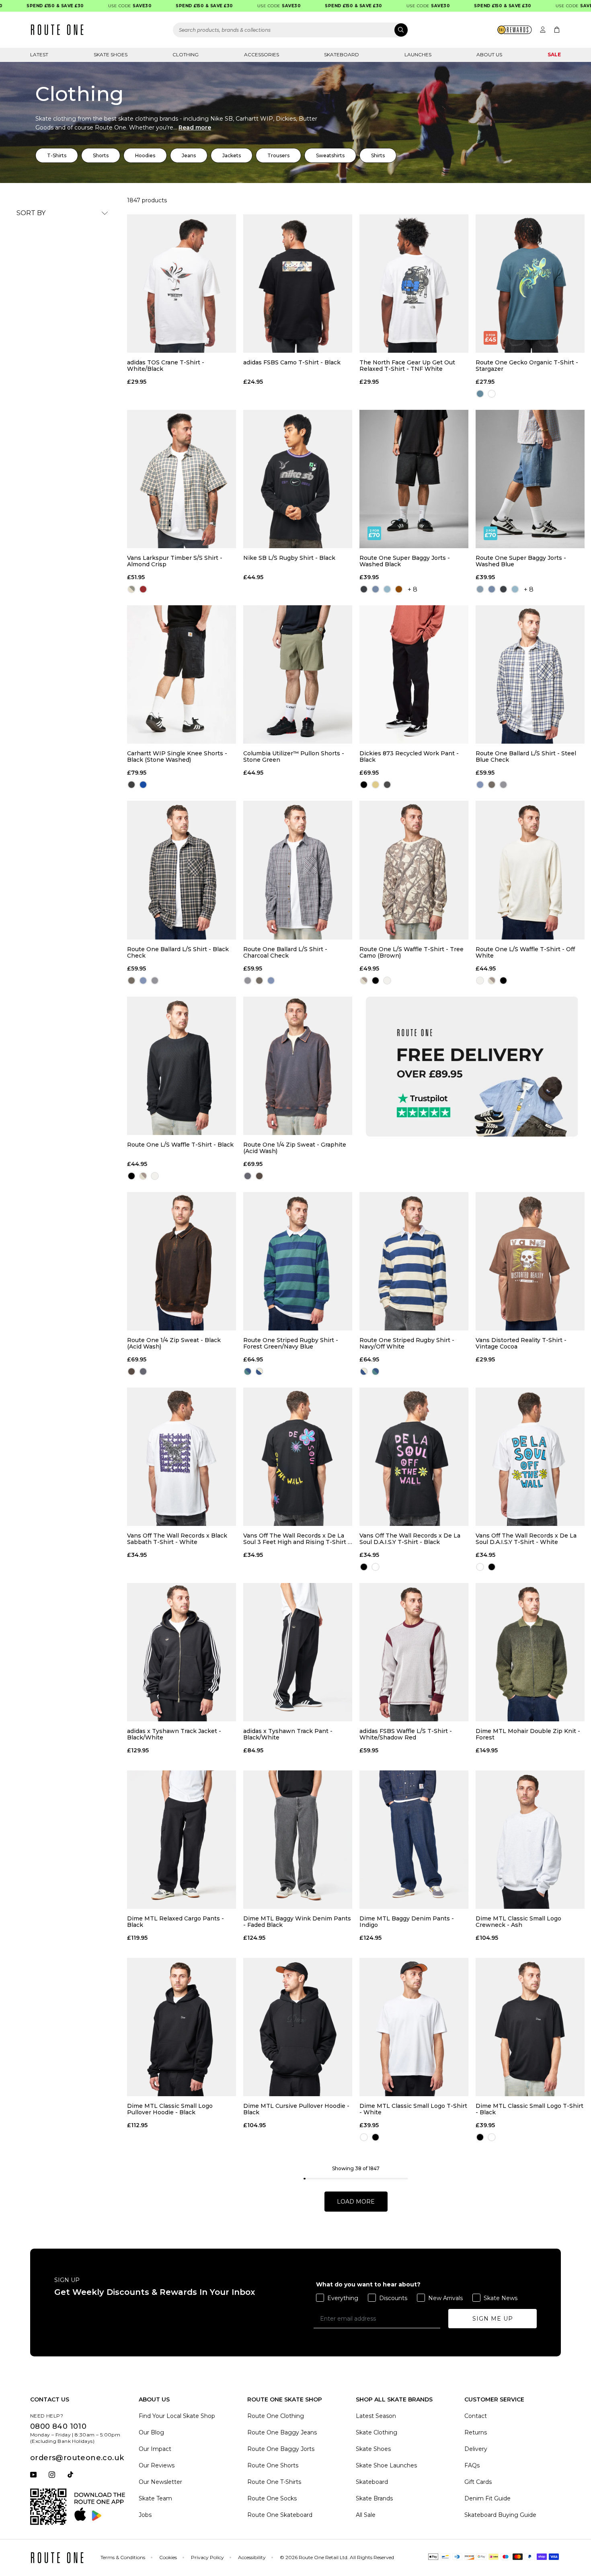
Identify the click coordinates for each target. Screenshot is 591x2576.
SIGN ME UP (493, 2319)
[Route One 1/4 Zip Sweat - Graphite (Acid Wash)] (298, 1066)
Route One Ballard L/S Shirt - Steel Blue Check (526, 757)
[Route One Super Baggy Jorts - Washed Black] (414, 479)
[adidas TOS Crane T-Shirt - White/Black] (182, 284)
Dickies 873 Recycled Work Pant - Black (409, 757)
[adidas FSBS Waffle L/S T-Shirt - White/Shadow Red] (414, 1652)
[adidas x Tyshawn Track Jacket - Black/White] (182, 1652)
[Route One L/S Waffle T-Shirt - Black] (182, 1066)
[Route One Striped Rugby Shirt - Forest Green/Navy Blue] (298, 1261)
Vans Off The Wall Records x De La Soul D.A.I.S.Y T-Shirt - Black (410, 1539)
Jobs (145, 2515)
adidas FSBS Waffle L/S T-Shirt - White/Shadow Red (406, 1734)
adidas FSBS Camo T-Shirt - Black (292, 363)
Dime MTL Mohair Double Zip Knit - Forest (528, 1734)
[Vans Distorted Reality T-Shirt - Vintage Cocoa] (530, 1261)
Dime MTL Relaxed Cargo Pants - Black (175, 1922)
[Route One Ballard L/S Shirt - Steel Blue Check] (530, 674)
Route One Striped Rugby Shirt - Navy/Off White (407, 1343)
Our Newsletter (160, 2482)
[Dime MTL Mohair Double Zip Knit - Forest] (530, 1652)
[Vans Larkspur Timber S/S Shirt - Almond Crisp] (182, 479)
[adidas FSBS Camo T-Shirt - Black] (298, 284)
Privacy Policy (207, 2557)
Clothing (186, 54)
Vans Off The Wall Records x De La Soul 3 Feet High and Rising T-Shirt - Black (297, 1539)
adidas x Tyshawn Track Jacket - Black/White (174, 1734)
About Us (489, 54)
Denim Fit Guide (487, 2498)
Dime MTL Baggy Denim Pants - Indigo (407, 1922)
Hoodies (145, 155)
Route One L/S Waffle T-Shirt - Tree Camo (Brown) (411, 952)
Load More (356, 2202)
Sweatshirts (330, 155)
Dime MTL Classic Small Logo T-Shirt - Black (529, 2109)
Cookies (168, 2557)
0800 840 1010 (58, 2426)
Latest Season (376, 2416)
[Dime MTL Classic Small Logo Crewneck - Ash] (530, 1840)
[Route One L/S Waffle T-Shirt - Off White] (530, 870)
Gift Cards (478, 2482)
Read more (195, 127)
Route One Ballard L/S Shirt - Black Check (178, 952)
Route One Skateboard (280, 2515)
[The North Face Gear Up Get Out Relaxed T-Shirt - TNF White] (414, 284)
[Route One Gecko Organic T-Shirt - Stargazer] (530, 284)
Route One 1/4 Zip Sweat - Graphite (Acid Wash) (295, 1148)
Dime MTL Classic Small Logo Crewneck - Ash (518, 1922)
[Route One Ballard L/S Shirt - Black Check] (182, 870)
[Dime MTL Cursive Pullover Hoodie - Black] (298, 2027)
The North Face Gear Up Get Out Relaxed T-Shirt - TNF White (407, 366)
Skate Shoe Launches (386, 2465)
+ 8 (412, 589)
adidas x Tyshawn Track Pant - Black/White (288, 1734)
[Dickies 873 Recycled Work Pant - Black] (414, 674)
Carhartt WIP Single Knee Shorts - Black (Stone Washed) (177, 757)
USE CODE (93, 6)
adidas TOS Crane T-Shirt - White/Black (166, 366)
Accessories (262, 54)
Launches (418, 54)
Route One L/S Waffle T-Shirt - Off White (525, 952)
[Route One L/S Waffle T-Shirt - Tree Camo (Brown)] (414, 870)
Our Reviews (157, 2465)
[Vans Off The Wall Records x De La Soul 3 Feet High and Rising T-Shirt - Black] (298, 1457)
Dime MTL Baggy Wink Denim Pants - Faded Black (297, 1922)
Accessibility (252, 2557)
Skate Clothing (377, 2432)
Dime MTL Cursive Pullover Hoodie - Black (296, 2109)
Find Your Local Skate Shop (177, 2416)
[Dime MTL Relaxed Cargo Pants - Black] (182, 1840)
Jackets (232, 155)
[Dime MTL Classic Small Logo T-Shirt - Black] (530, 2027)
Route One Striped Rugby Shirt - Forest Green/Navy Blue (291, 1343)
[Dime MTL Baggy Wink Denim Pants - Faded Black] (298, 1840)
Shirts (378, 155)
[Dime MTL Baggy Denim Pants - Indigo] (414, 1840)
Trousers (278, 155)
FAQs (472, 2465)
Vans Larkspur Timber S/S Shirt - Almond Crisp (175, 561)
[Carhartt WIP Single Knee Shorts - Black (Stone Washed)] (182, 674)
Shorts (101, 155)
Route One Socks (272, 2498)
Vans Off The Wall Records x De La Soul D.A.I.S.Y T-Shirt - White (526, 1539)
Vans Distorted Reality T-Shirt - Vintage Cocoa (521, 1343)
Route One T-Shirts (274, 2482)
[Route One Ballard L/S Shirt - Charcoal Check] (298, 870)
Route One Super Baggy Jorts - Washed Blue (521, 561)
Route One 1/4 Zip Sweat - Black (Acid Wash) (174, 1343)
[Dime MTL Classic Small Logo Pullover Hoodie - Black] (182, 2027)
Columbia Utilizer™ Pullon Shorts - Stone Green (294, 757)
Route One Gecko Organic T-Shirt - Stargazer (527, 366)
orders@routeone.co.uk (77, 2458)
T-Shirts (57, 155)
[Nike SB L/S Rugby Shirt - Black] (298, 479)
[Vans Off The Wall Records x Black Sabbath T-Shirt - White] (182, 1457)
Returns (476, 2432)
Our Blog (151, 2432)
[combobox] (291, 30)
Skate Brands (374, 2498)
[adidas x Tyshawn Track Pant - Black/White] (298, 1652)
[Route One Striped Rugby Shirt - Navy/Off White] (414, 1261)
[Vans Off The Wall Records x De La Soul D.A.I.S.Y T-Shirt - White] (530, 1457)
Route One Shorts (273, 2465)
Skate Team (155, 2498)
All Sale (366, 2515)
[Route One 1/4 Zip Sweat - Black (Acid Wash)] (182, 1261)
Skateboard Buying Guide (500, 2515)
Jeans (189, 155)
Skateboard (342, 54)
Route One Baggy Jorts (281, 2449)
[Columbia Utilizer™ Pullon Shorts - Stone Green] (298, 674)
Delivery (476, 2449)
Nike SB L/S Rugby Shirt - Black (289, 558)
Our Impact (155, 2449)
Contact (476, 2416)
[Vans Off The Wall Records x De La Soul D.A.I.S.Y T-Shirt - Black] (414, 1457)
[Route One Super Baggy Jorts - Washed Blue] (530, 479)
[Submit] (401, 30)
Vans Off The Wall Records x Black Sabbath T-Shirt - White (177, 1539)
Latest (39, 54)
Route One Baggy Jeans (282, 2432)
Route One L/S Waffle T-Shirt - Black (180, 1145)
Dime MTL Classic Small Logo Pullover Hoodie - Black (170, 2109)
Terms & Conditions (123, 2557)
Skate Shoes (111, 54)
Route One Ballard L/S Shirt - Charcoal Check (285, 952)
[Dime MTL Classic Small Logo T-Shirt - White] (414, 2027)
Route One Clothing (276, 2416)
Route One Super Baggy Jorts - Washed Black (405, 561)
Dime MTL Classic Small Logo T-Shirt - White (413, 2109)
